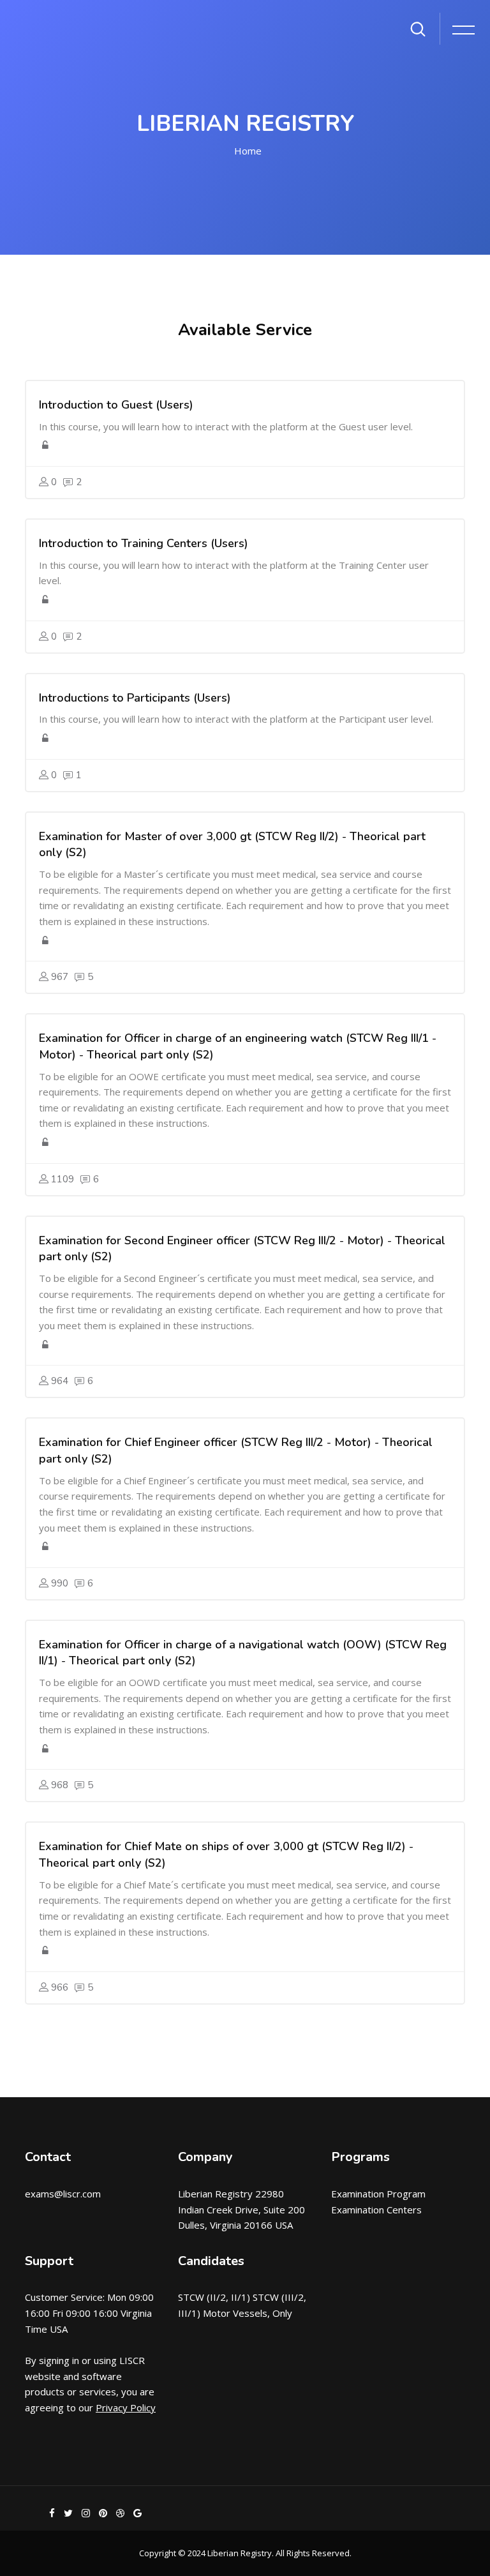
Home (248, 151)
